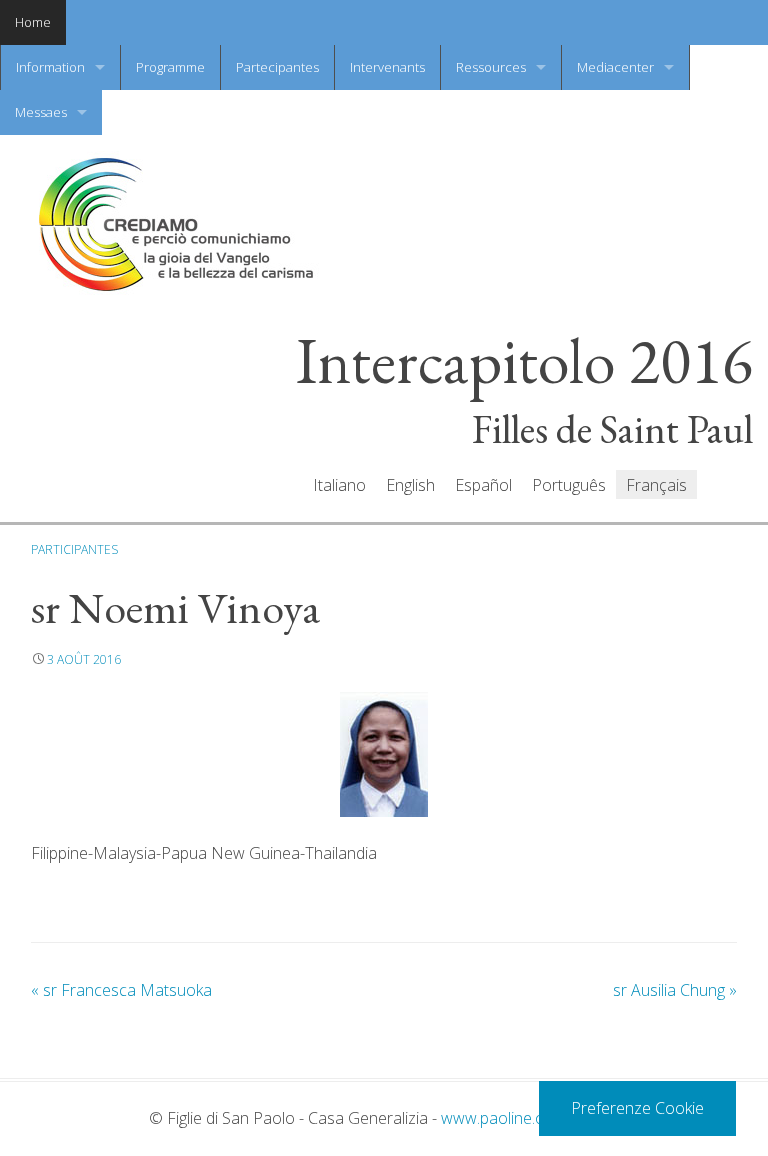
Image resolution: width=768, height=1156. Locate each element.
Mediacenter (615, 67)
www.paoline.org (500, 1118)
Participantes (74, 549)
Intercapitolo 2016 (524, 361)
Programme (170, 67)
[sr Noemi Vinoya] (384, 754)
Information (50, 67)
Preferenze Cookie (637, 1108)
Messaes (41, 112)
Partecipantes (277, 67)
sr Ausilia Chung (675, 990)
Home (33, 22)
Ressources (491, 67)
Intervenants (387, 67)
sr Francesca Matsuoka (121, 990)
